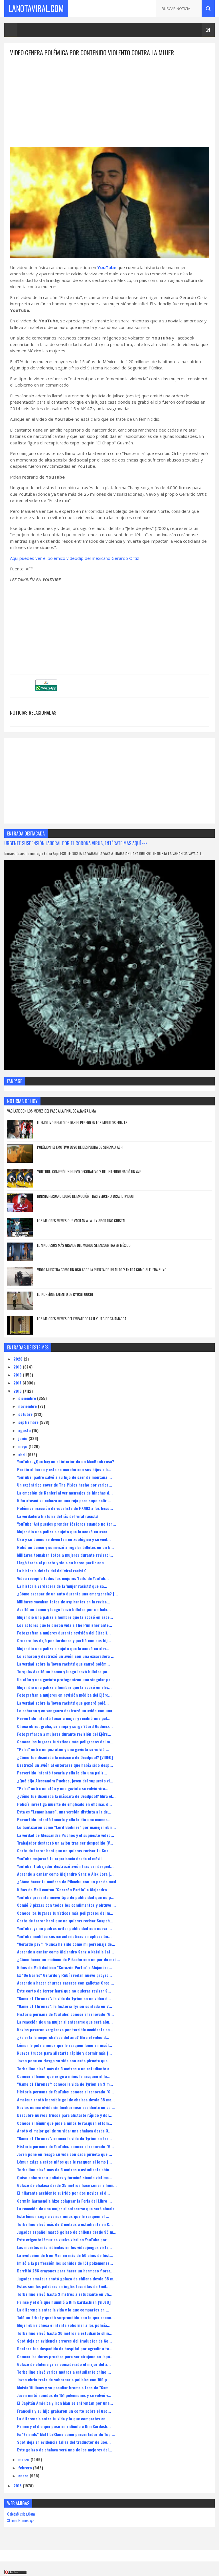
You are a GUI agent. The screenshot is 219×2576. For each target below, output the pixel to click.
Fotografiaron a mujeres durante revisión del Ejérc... (64, 1734)
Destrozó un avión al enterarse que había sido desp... (65, 1765)
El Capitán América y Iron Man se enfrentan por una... (65, 2403)
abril (23, 1454)
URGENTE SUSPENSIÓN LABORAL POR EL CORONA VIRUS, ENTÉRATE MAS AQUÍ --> (76, 843)
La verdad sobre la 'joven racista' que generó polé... (63, 1703)
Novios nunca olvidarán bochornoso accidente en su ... (66, 2107)
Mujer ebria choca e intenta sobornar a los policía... (64, 2325)
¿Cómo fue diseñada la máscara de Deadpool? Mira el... (66, 1796)
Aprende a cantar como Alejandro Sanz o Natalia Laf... (65, 1952)
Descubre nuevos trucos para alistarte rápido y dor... (65, 2115)
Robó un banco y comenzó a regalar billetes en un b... (65, 1547)
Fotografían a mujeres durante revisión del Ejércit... (64, 1633)
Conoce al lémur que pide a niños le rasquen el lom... (65, 2123)
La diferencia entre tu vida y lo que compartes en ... (64, 2419)
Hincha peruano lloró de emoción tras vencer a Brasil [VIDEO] (86, 1196)
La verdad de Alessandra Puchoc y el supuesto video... (66, 1835)
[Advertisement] (109, 97)
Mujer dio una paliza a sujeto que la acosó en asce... (64, 1531)
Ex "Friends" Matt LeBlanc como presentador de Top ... (66, 2434)
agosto (25, 1430)
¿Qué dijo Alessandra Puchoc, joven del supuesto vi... (65, 1781)
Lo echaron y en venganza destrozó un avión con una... (66, 1710)
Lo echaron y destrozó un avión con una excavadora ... (66, 1656)
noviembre (28, 1406)
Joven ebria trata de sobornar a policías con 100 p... (64, 2379)
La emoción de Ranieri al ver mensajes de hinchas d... (65, 1493)
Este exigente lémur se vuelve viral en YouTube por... (63, 2239)
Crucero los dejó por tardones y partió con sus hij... (64, 1640)
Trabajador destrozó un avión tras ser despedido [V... (65, 1843)
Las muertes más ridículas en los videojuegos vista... (64, 2247)
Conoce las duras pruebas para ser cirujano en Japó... (65, 2356)
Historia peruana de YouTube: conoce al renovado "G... (65, 2014)
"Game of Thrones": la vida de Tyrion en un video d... (64, 1998)
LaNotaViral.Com (36, 8)
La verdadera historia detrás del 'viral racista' (58, 1516)
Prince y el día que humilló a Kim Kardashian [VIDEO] (64, 2302)
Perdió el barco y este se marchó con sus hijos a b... (64, 1469)
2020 (19, 1359)
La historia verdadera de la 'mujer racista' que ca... (62, 1586)
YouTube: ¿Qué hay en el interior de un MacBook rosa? (66, 1461)
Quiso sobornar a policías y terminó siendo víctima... (65, 2177)
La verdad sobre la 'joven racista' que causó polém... (63, 1664)
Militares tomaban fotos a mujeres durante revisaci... (65, 1555)
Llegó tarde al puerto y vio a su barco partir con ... (63, 1563)
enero (24, 2476)
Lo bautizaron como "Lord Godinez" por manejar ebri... (66, 1827)
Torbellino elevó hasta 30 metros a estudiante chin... (65, 2333)
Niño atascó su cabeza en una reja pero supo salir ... (64, 1500)
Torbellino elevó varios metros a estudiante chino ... (64, 2372)
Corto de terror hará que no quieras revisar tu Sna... (64, 1850)
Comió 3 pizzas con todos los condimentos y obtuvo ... (66, 1905)
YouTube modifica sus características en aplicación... (64, 1936)
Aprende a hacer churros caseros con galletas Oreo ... (66, 1983)
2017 (18, 1383)
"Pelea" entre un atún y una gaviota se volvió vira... (63, 1788)
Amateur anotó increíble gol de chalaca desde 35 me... (66, 2100)
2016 (18, 1391)
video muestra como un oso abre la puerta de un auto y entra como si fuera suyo (102, 1270)
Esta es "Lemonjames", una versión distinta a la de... (64, 1812)
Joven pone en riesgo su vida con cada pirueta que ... (65, 2060)
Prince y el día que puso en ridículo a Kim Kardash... (64, 2426)
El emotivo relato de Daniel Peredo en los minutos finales (82, 1123)
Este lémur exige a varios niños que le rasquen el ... (63, 2216)
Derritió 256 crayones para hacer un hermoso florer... (65, 2271)
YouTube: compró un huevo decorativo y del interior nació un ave (89, 1172)
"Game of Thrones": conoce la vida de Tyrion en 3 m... (65, 2084)
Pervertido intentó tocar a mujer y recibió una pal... (64, 1718)
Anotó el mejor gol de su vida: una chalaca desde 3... (64, 2131)
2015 (18, 2485)
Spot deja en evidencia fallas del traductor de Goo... (64, 2442)
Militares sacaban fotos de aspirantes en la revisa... (64, 1602)
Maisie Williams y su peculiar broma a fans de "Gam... (64, 2387)
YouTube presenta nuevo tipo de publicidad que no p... (66, 1897)
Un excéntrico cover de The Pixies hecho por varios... (65, 1485)
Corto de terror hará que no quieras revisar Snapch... (65, 1921)
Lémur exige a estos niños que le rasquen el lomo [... (64, 2162)
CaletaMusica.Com (21, 2514)
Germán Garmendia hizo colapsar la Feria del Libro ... (64, 2201)
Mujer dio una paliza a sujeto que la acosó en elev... (63, 1648)
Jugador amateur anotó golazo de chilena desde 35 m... (67, 2279)
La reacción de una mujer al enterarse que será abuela (66, 2208)
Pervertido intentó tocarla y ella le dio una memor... (64, 1819)
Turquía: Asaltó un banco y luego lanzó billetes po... (64, 1671)
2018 (18, 1375)
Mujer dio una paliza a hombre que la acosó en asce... (65, 1617)
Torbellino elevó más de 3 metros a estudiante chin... (65, 2169)
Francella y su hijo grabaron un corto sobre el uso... (64, 2411)
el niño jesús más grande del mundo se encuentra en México (84, 1245)
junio (23, 1438)
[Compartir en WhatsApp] (46, 689)
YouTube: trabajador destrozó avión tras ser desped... (65, 1866)
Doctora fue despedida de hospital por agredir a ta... (65, 2348)
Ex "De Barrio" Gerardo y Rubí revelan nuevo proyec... (64, 1975)
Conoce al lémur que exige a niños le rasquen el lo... (64, 2076)
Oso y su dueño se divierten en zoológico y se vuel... (64, 1539)
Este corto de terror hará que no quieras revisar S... (64, 1991)
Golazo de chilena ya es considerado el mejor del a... (64, 2364)
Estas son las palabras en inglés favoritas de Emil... (63, 2286)
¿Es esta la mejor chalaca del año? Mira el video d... (63, 2037)
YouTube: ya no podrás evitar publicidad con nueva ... (64, 1928)
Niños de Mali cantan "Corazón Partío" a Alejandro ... (64, 1889)
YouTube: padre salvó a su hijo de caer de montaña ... (64, 1477)
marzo (24, 2459)
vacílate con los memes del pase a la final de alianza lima (51, 1111)
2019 (18, 1367)
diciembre (28, 1398)
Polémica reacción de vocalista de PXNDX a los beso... (65, 1508)
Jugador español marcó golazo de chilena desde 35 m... (67, 2232)
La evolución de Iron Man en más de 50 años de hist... (65, 2255)
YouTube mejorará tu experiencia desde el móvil (59, 1858)
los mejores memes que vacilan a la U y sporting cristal (81, 1221)
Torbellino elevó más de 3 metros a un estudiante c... (65, 2068)
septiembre (29, 1422)
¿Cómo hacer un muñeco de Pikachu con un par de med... (69, 1959)
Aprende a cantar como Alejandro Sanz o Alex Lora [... (65, 1874)
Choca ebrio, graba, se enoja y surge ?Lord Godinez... (65, 1726)
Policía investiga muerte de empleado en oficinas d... (64, 1804)
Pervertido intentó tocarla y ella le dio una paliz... (62, 1773)
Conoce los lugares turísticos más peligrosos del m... (65, 1742)
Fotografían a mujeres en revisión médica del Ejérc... (64, 1695)
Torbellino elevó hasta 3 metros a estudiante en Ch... (65, 2294)
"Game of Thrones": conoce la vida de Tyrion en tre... (64, 2138)
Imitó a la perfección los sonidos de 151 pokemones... (65, 2263)
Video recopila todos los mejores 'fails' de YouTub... (63, 1578)
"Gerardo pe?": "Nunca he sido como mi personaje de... (66, 1944)
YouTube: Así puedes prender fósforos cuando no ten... (67, 1524)
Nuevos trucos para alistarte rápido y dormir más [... (64, 2053)
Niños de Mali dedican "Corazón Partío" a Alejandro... (65, 1967)
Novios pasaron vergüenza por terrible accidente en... (65, 2029)
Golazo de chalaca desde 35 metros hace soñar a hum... (67, 2185)
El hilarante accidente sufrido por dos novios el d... (63, 2193)
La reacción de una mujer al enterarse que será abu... (65, 2022)
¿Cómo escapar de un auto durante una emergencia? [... (67, 1594)
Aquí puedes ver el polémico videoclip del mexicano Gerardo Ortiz (75, 558)
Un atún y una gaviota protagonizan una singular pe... (65, 1679)
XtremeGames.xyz (21, 2520)
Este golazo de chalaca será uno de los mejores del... (65, 2450)
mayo (23, 1446)
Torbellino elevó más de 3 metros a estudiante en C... (65, 2224)
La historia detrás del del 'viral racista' (51, 1570)
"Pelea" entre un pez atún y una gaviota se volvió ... (63, 1749)
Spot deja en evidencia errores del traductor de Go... (64, 2341)
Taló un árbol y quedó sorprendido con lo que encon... (66, 2317)
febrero (26, 2468)
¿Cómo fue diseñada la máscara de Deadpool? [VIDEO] (65, 1757)
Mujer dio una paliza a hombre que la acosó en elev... (64, 1687)
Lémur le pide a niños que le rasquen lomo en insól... (65, 2045)
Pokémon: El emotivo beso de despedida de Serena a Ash (80, 1147)
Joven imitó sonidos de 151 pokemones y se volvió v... (64, 2395)
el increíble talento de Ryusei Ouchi (65, 1294)
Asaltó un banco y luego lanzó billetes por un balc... (64, 1609)
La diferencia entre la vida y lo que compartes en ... (63, 2310)
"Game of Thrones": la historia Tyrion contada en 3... (65, 2006)
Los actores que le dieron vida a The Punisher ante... (65, 1625)
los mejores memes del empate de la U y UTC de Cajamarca (82, 1319)
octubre (26, 1414)
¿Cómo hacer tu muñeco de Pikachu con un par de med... (68, 1881)
